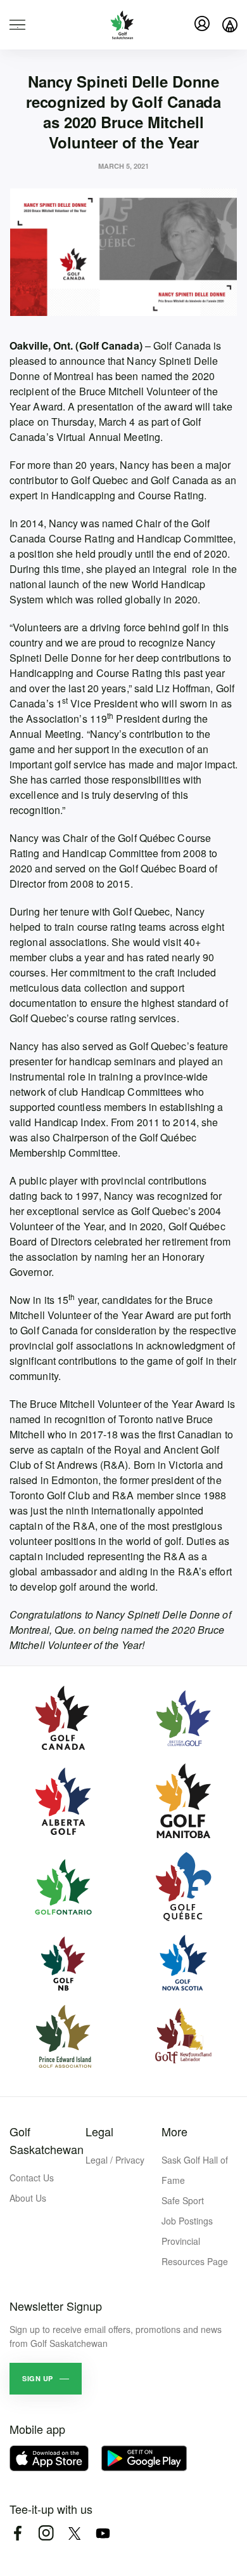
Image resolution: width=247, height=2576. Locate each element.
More (174, 2131)
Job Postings (187, 2221)
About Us (28, 2198)
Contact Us (32, 2178)
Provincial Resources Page (195, 2251)
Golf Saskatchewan (47, 2140)
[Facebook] (17, 2533)
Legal (99, 2131)
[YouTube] (103, 2533)
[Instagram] (46, 2533)
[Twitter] (74, 2533)
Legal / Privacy (115, 2160)
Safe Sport (183, 2200)
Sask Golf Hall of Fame (195, 2170)
